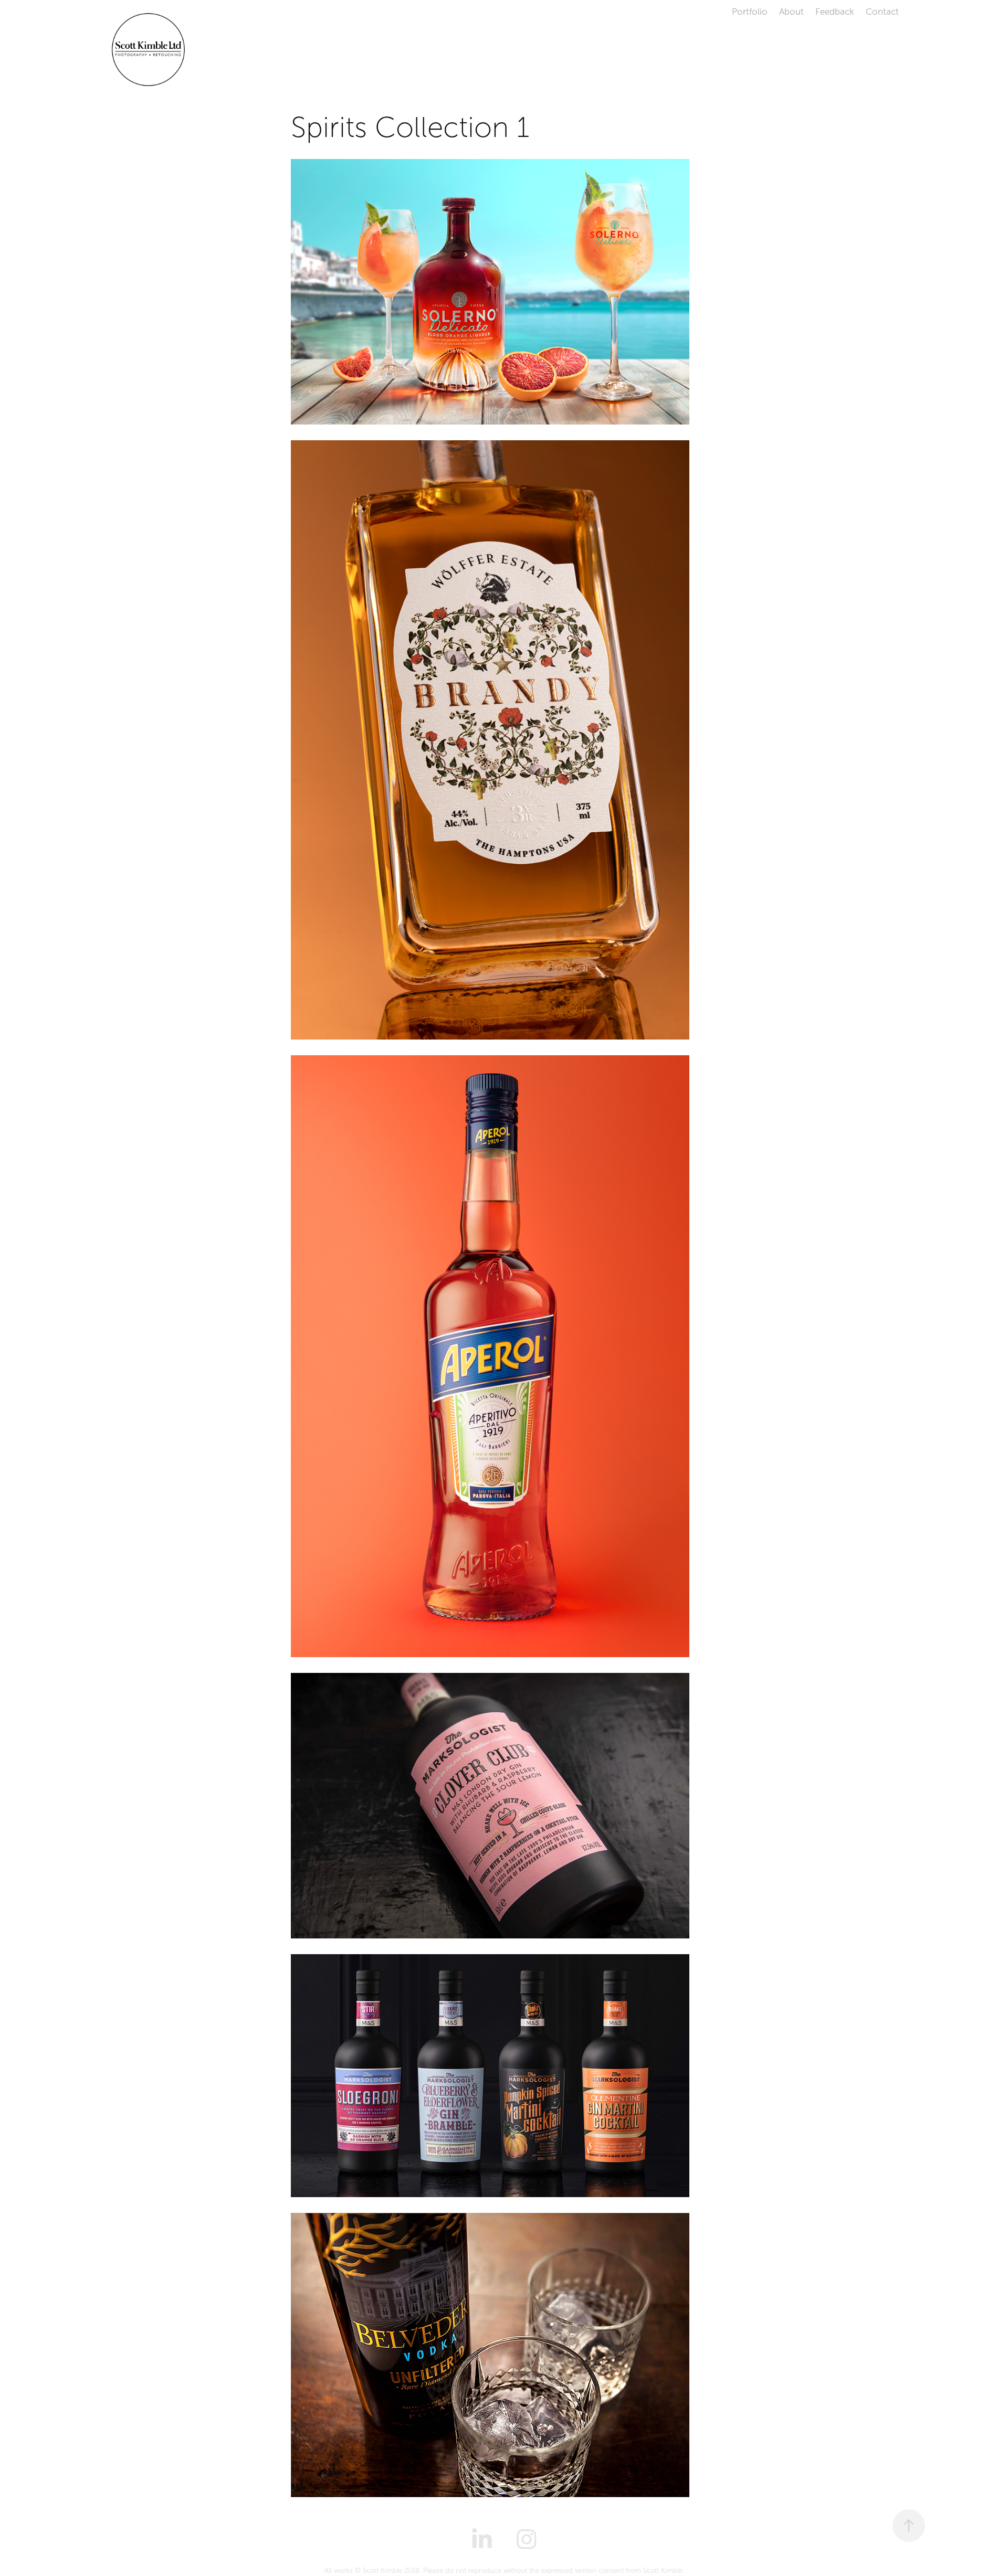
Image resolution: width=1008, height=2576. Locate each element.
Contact (882, 12)
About (791, 12)
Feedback (835, 12)
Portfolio (750, 12)
